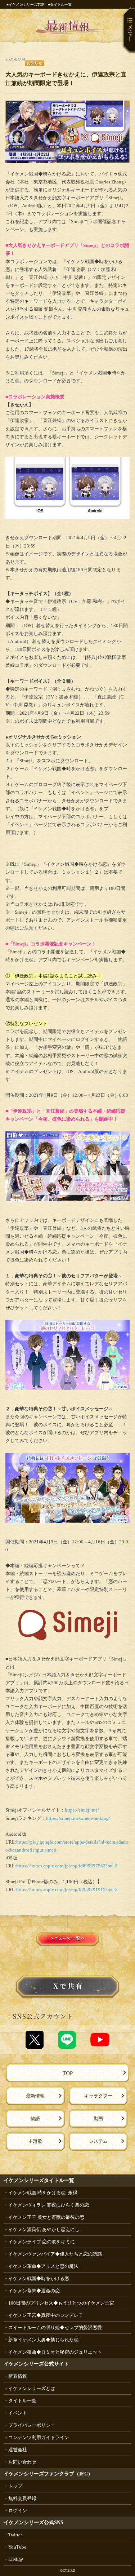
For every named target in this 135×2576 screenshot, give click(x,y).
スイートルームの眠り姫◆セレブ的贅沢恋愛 (55, 2327)
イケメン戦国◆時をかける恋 (39, 2278)
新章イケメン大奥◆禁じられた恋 (43, 2340)
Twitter (15, 2535)
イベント (18, 2413)
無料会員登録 (22, 2498)
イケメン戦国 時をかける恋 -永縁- (44, 2193)
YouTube (17, 2547)
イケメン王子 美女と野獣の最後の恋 (46, 2217)
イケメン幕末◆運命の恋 (34, 2291)
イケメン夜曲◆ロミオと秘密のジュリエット (55, 2352)
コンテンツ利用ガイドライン (39, 2437)
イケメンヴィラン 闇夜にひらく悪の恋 (49, 2205)
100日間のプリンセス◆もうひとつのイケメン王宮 (61, 2303)
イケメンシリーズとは (32, 2388)
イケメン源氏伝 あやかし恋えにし (44, 2229)
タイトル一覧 (22, 2401)
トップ (15, 2486)
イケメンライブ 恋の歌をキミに (42, 2242)
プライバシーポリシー (32, 2425)
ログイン (18, 2511)
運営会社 (18, 2450)
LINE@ (16, 2559)
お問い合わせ (22, 2462)
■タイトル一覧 (60, 5)
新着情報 (18, 2376)
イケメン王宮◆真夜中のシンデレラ (46, 2315)
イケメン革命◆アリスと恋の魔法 (43, 2266)
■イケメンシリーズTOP (25, 5)
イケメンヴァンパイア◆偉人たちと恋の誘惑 (55, 2254)
